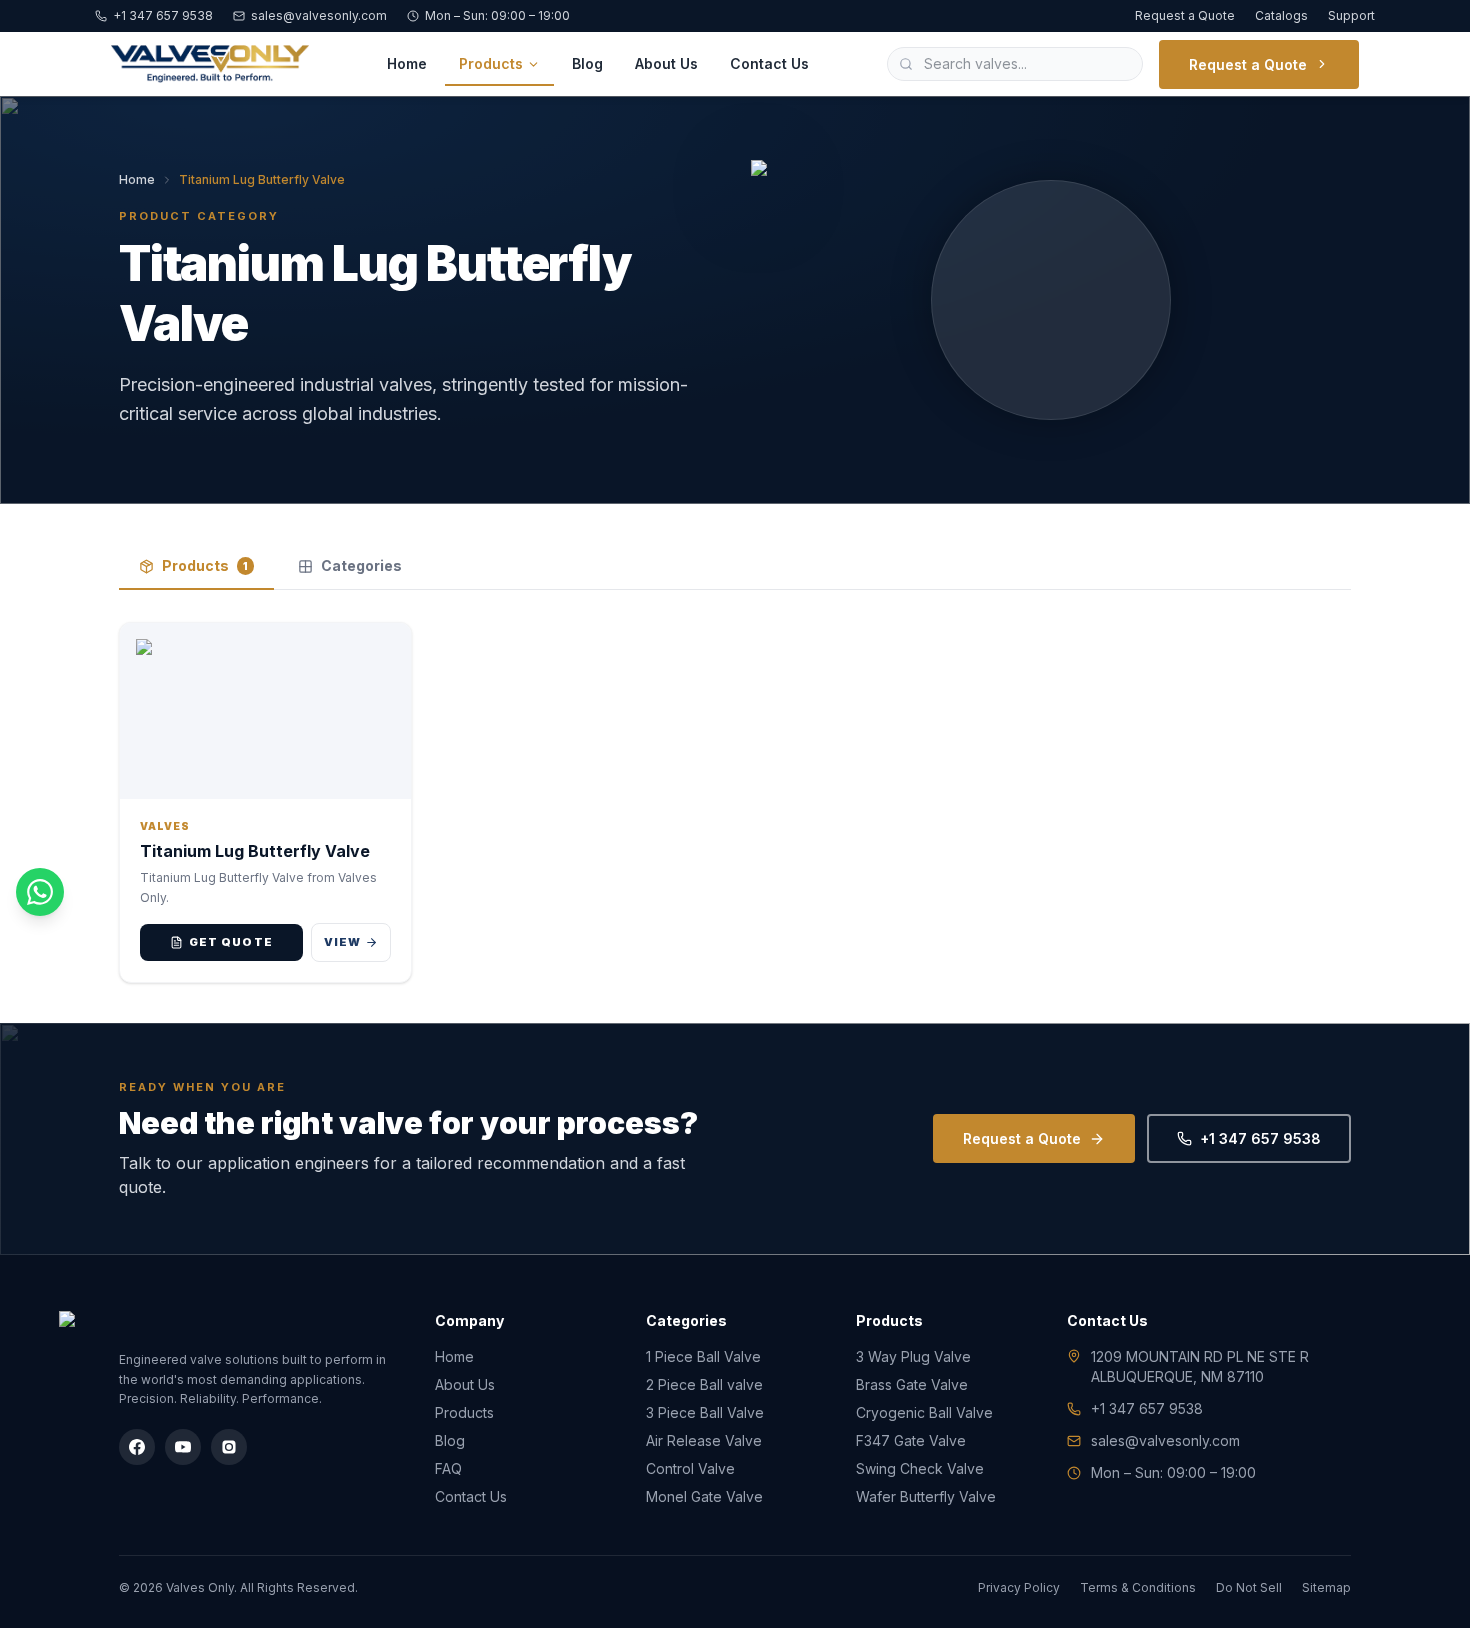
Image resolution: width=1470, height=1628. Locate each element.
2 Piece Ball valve (704, 1384)
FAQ (448, 1468)
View (342, 942)
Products (491, 63)
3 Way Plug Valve (913, 1356)
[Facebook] (137, 1447)
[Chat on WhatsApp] (40, 892)
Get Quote (231, 942)
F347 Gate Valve (911, 1440)
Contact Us (769, 63)
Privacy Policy (1019, 1587)
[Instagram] (229, 1447)
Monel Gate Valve (704, 1496)
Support (1351, 15)
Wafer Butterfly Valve (926, 1496)
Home (407, 63)
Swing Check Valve (920, 1468)
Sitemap (1326, 1587)
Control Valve (690, 1468)
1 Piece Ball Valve (703, 1356)
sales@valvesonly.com (319, 15)
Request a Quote (1185, 15)
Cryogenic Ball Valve (924, 1412)
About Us (666, 63)
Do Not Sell (1249, 1587)
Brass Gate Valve (912, 1384)
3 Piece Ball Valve (705, 1412)
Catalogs (1281, 15)
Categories (361, 565)
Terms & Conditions (1138, 1587)
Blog (587, 63)
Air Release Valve (704, 1440)
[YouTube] (183, 1447)
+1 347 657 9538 (163, 15)
